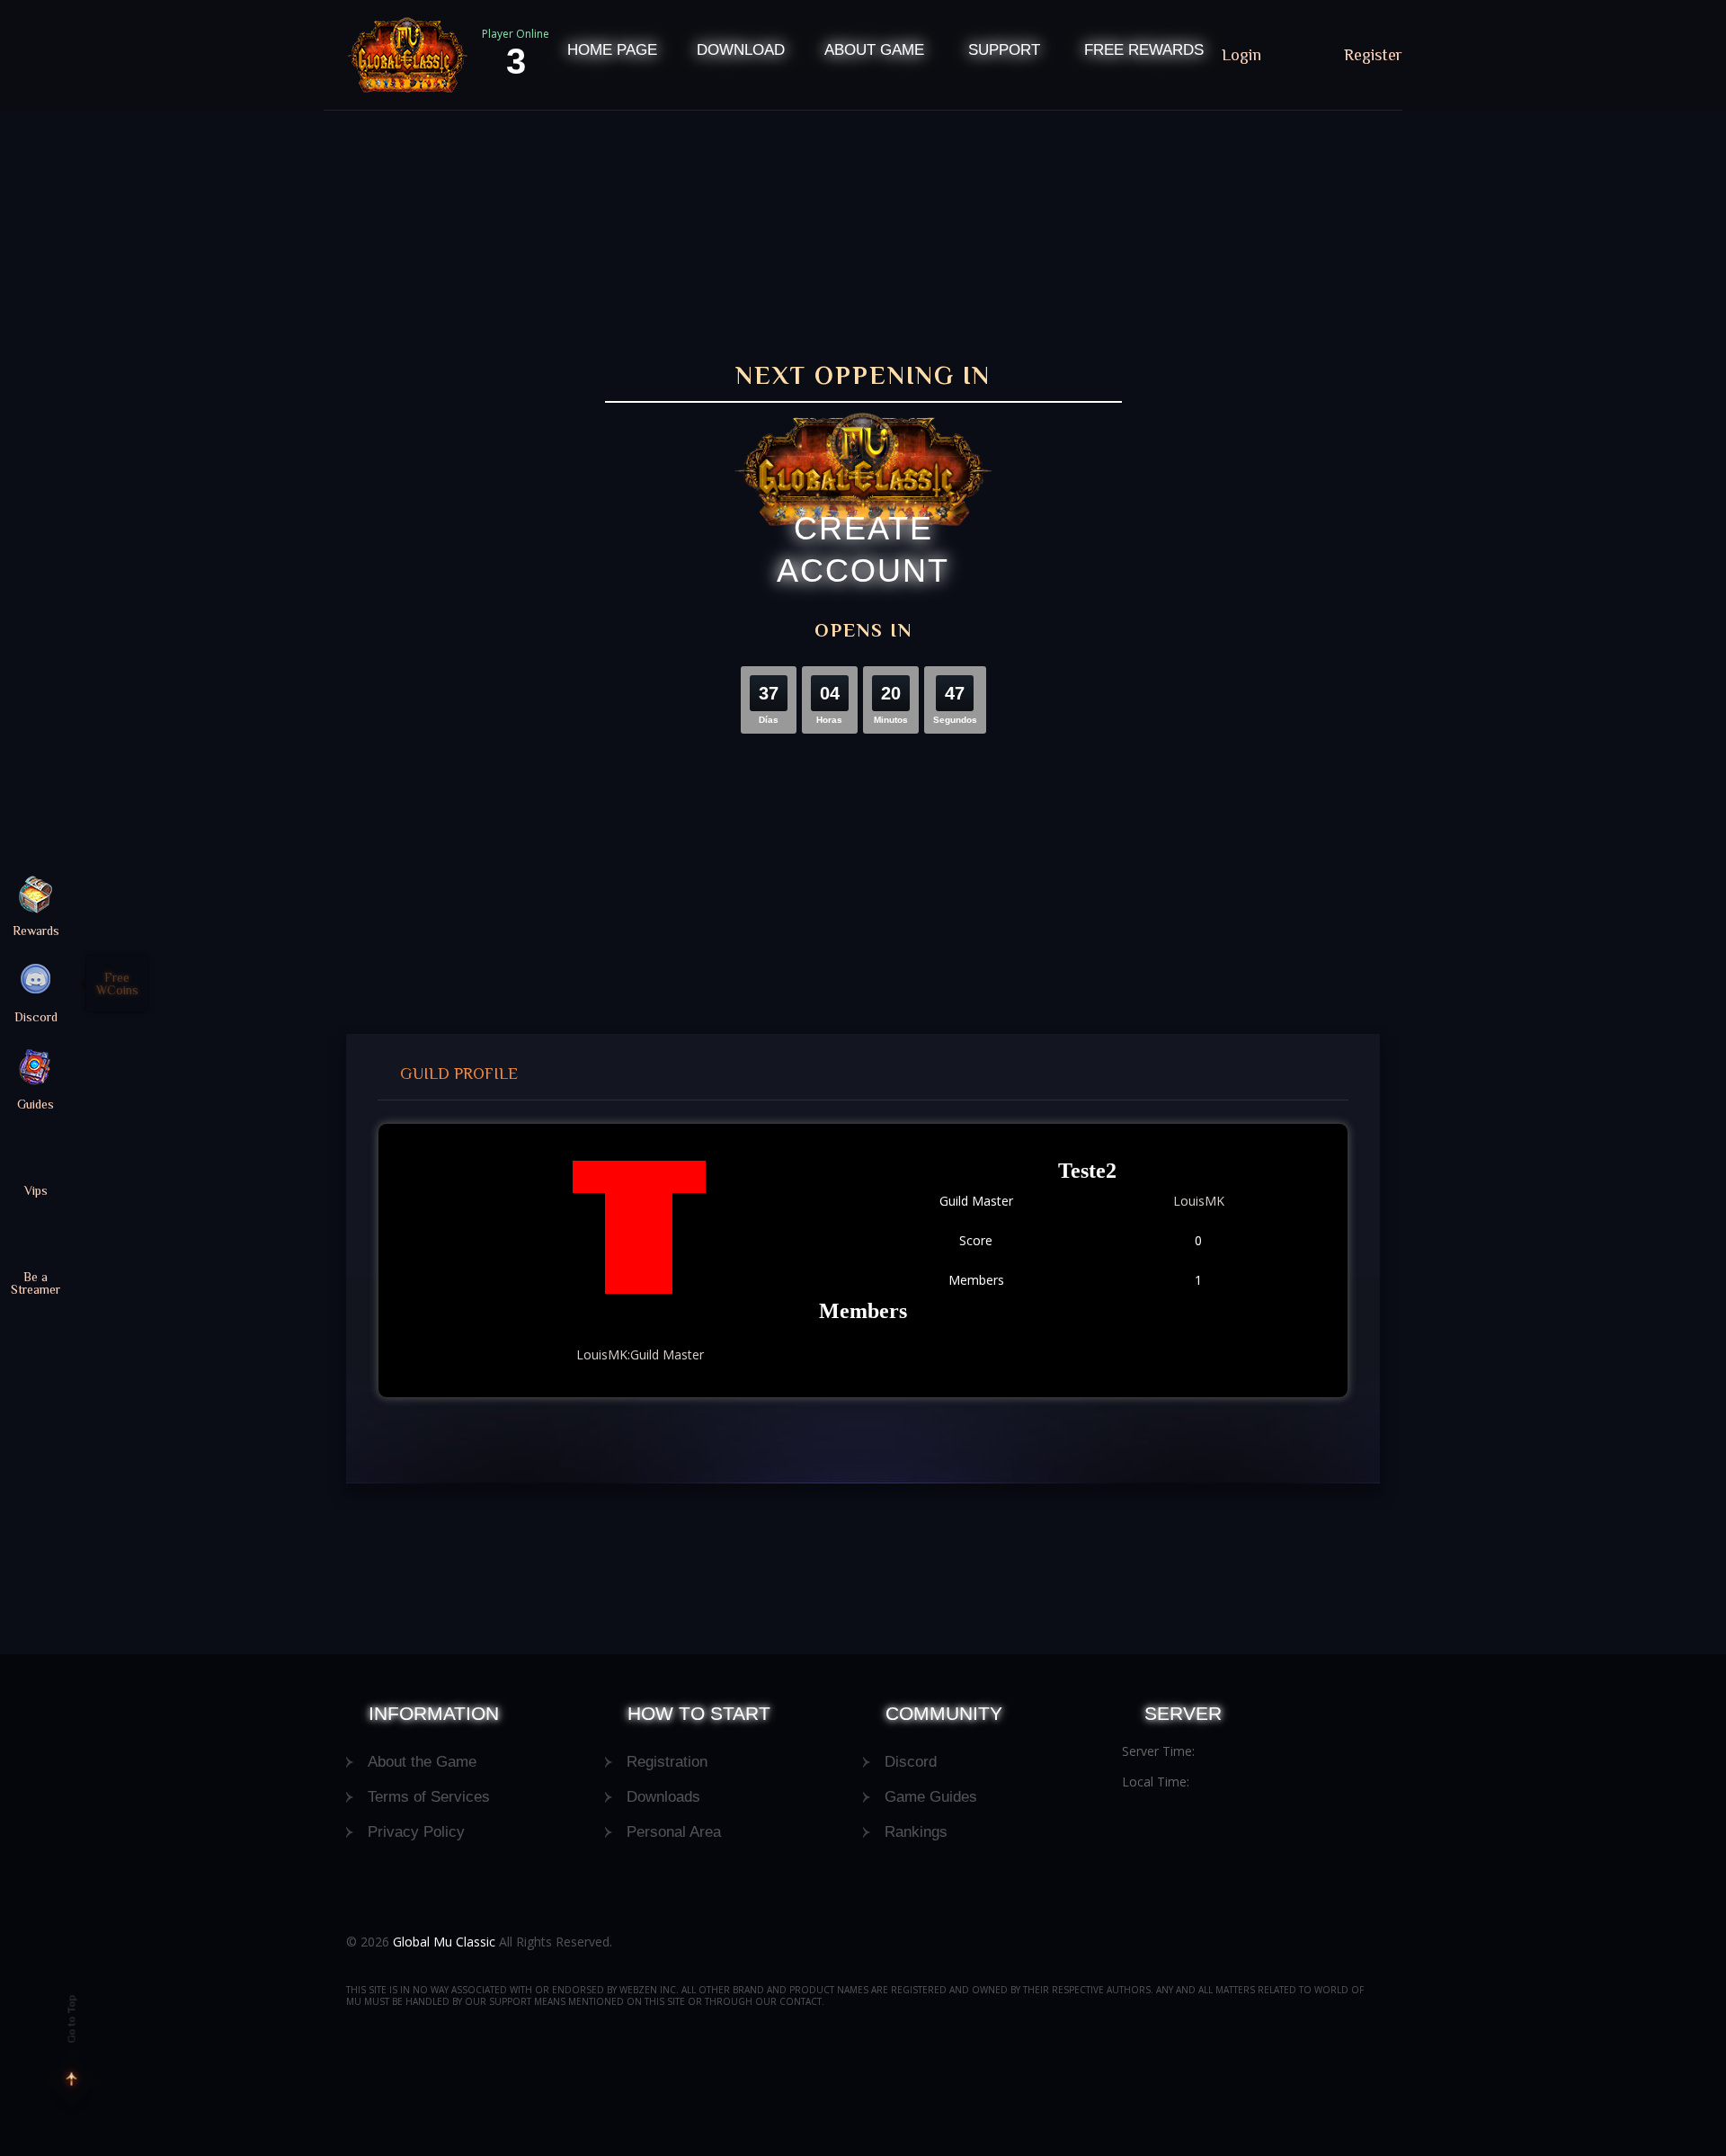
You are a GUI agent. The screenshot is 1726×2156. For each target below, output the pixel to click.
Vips (36, 1190)
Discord (911, 1762)
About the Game (422, 1762)
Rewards (36, 930)
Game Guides (931, 1797)
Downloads (663, 1797)
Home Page (612, 50)
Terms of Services (429, 1797)
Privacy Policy (416, 1832)
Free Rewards (1144, 50)
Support (1004, 50)
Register (1373, 55)
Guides (36, 1104)
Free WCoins (117, 984)
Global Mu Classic (444, 1942)
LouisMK (1199, 1201)
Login (1244, 55)
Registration (667, 1762)
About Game (874, 50)
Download (741, 50)
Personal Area (674, 1832)
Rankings (916, 1832)
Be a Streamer (36, 1283)
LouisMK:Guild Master (640, 1354)
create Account (863, 549)
